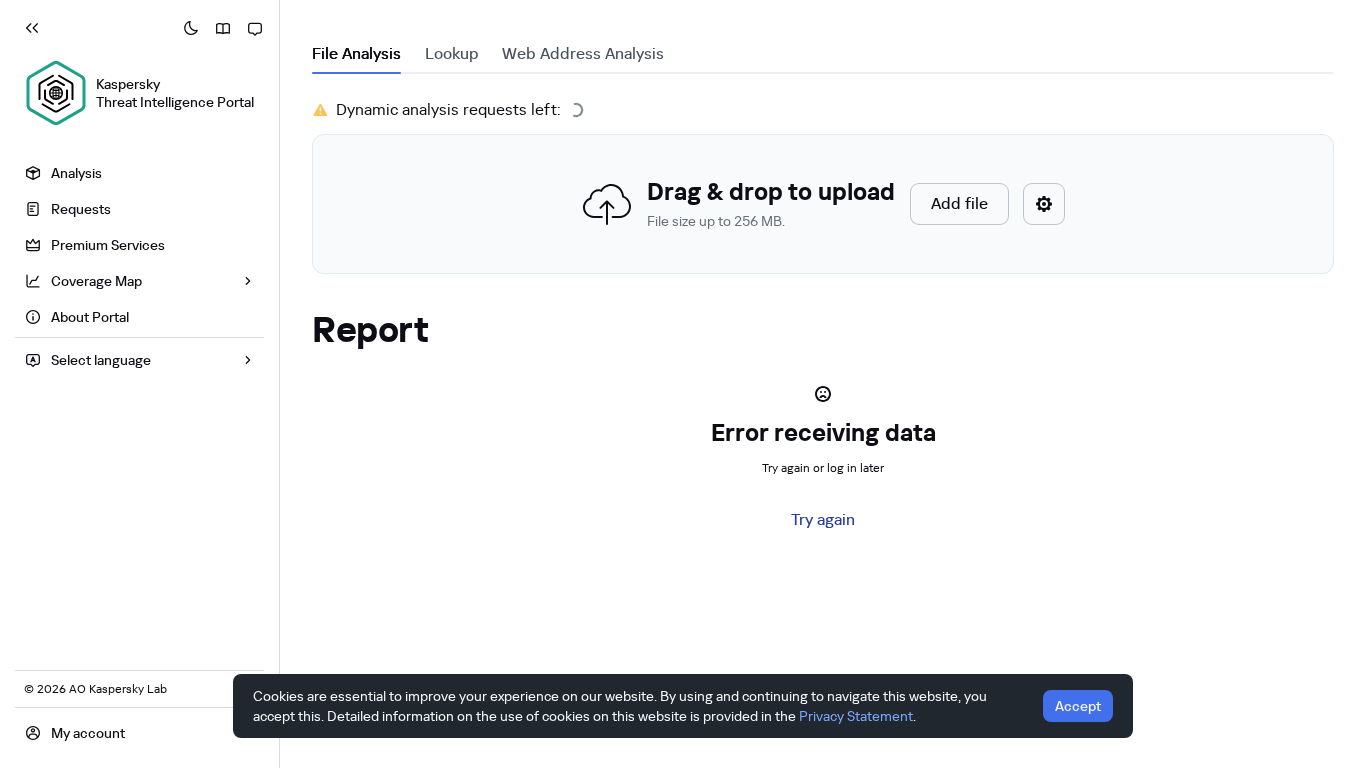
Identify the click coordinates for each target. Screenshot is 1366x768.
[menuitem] (139, 173)
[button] (823, 204)
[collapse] (32, 28)
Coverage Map (96, 281)
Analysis (76, 173)
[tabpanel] (823, 186)
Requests (81, 209)
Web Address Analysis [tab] (583, 53)
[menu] (139, 247)
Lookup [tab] (451, 53)
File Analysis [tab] (356, 53)
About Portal (90, 317)
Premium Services (108, 245)
